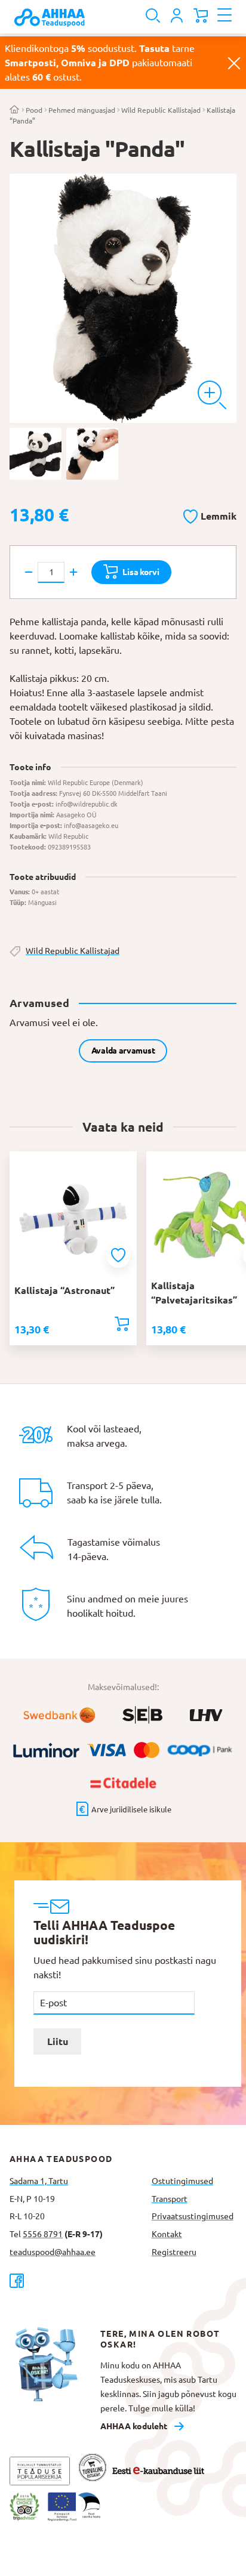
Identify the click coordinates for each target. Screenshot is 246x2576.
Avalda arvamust (123, 1051)
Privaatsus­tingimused (193, 2216)
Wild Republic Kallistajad (161, 110)
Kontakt (167, 2234)
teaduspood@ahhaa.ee (53, 2252)
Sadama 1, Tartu (39, 2181)
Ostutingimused (182, 2181)
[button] (210, 514)
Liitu (58, 2041)
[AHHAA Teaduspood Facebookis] (76, 2280)
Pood (34, 110)
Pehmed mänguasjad (82, 110)
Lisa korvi (141, 572)
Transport (170, 2199)
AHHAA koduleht (134, 2426)
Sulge (234, 63)
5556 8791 (43, 2234)
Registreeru (174, 2252)
